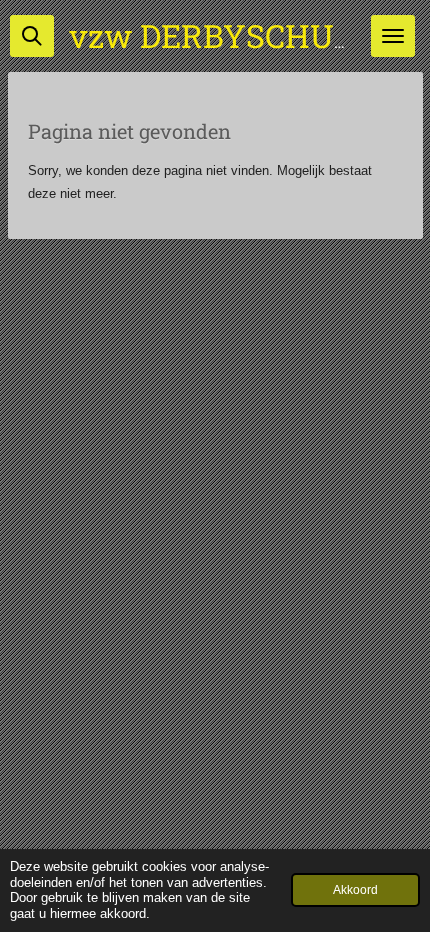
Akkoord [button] (355, 889)
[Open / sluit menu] (393, 36)
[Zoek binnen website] (32, 36)
